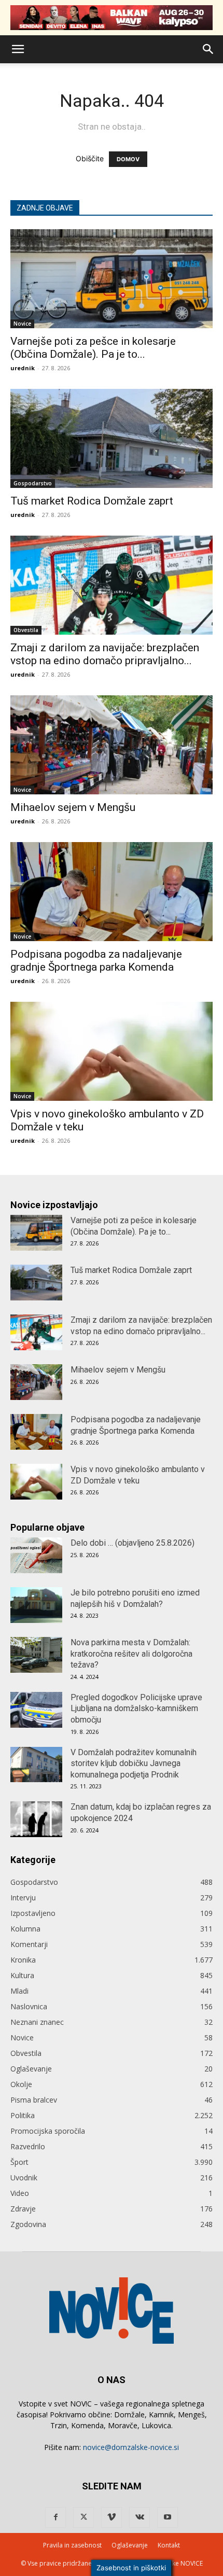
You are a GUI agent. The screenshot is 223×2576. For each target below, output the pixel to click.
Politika (23, 2115)
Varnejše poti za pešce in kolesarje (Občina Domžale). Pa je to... (93, 348)
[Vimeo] (112, 2517)
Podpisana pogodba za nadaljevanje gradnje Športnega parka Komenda (96, 961)
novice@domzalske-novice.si (131, 2447)
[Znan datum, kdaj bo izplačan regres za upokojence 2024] (36, 1819)
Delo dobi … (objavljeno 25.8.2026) (133, 1543)
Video (20, 2193)
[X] (83, 2517)
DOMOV (128, 159)
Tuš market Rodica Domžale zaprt (92, 501)
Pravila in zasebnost (72, 2545)
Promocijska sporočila (48, 2131)
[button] (18, 49)
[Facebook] (55, 2517)
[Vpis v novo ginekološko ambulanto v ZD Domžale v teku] (112, 1051)
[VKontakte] (140, 2517)
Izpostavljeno (33, 1913)
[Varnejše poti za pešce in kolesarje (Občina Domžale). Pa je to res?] (112, 279)
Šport (19, 2162)
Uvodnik (24, 2178)
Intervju (23, 1898)
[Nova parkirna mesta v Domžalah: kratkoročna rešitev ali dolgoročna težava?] (36, 1655)
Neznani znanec (37, 2022)
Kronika (23, 1960)
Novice (22, 324)
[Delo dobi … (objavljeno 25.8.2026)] (36, 1555)
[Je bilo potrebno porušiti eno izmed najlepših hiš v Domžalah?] (36, 1605)
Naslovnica (29, 2006)
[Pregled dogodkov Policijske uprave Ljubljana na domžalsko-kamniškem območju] (36, 1710)
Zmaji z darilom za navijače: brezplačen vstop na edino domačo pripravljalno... (105, 654)
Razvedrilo (28, 2146)
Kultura (22, 1975)
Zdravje (23, 2209)
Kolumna (25, 1929)
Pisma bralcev (34, 2100)
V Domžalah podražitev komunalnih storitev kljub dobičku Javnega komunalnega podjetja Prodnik (134, 1763)
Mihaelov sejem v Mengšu (73, 807)
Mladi (19, 1991)
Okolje (21, 2084)
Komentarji (29, 1944)
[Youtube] (168, 2517)
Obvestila (26, 630)
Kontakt (169, 2545)
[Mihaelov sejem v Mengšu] (112, 745)
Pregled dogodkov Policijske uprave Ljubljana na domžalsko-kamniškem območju (136, 1709)
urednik (23, 368)
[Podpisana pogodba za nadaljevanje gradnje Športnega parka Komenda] (112, 892)
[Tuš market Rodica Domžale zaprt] (112, 438)
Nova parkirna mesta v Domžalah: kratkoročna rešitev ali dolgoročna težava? (131, 1654)
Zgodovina (28, 2224)
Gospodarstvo (33, 483)
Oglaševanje (31, 2069)
